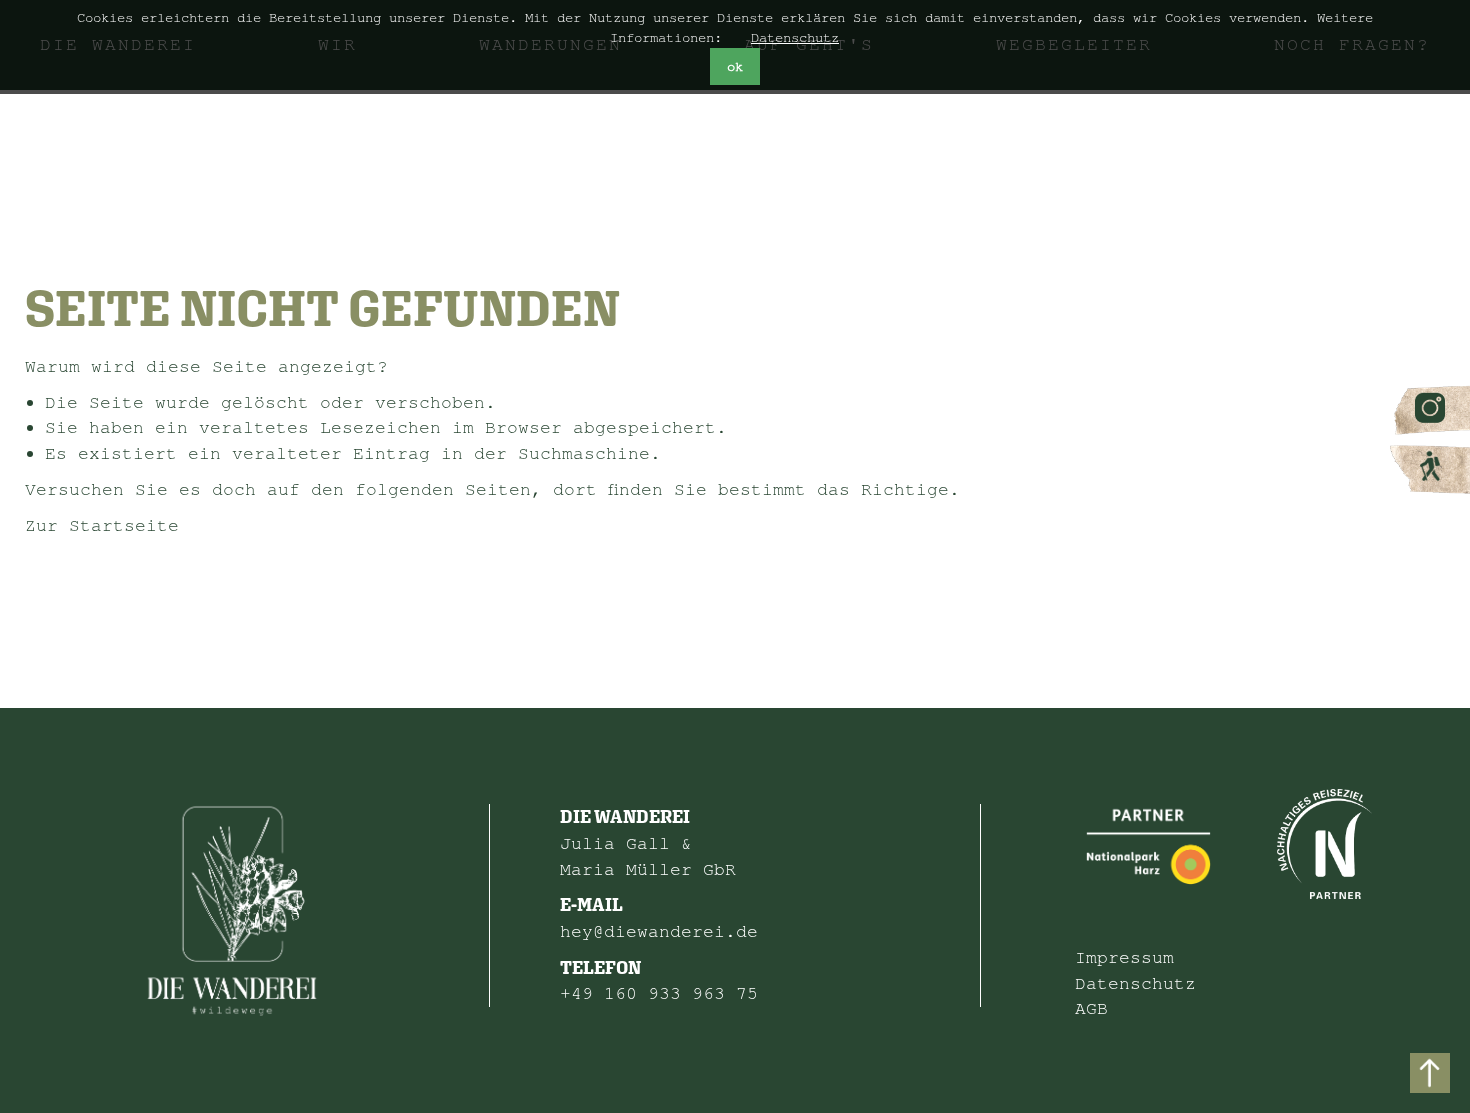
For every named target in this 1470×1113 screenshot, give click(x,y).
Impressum (1124, 957)
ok (735, 67)
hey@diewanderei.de (659, 931)
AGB (1091, 1008)
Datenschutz (795, 38)
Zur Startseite (102, 525)
